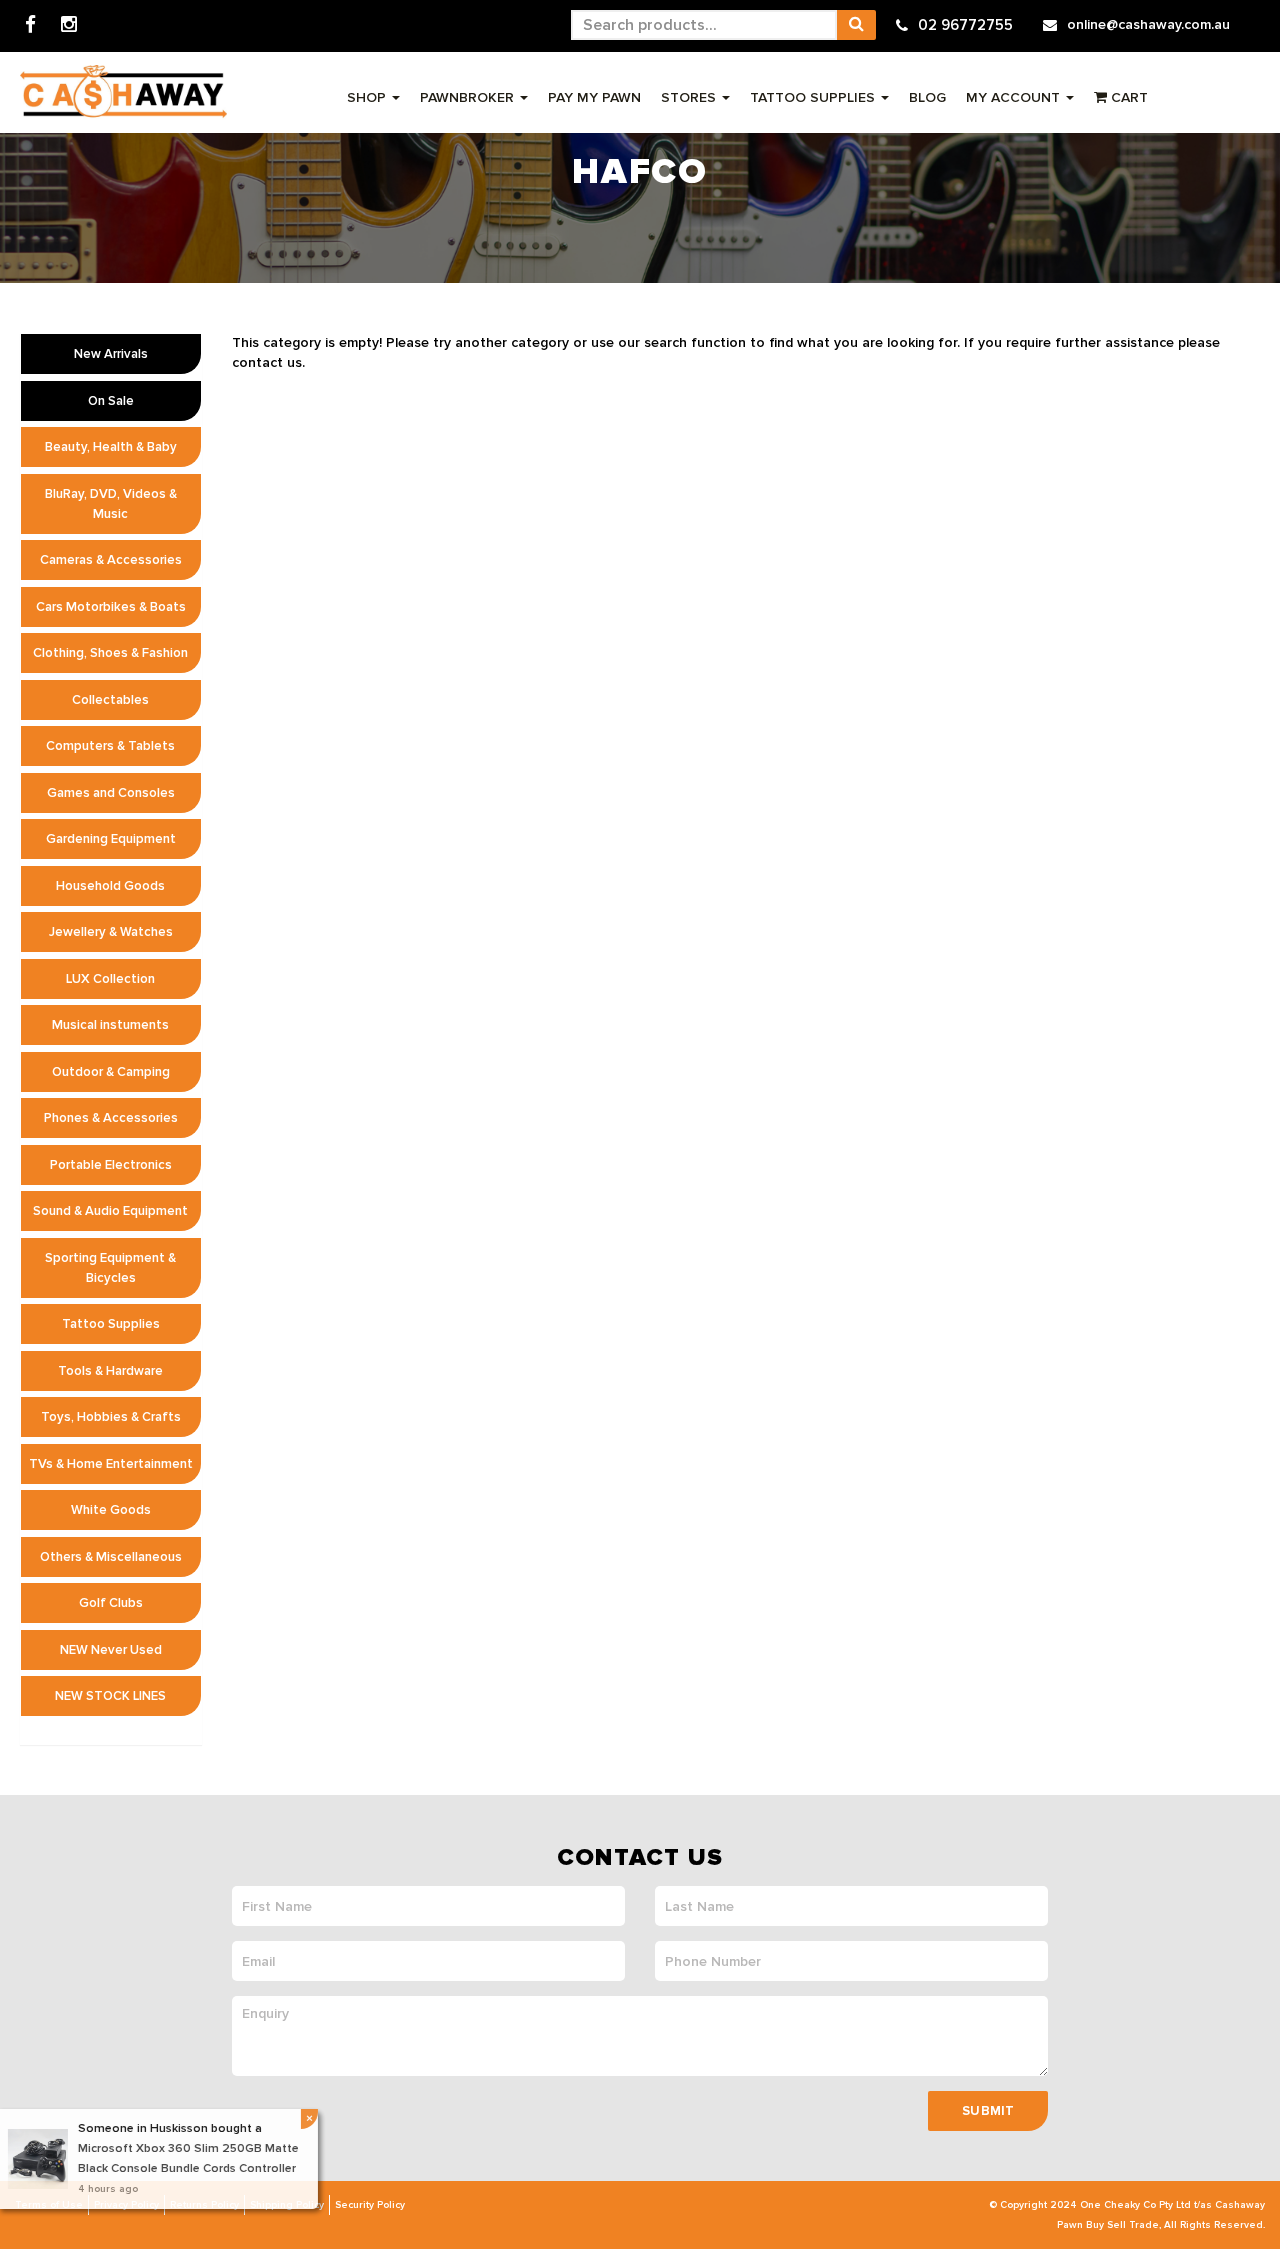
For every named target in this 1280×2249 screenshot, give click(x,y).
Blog (927, 97)
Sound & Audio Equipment (110, 1211)
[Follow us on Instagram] (69, 25)
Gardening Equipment (111, 839)
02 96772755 (965, 25)
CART (1127, 97)
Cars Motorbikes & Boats (111, 607)
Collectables (110, 700)
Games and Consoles (111, 793)
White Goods (111, 1510)
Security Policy (370, 2205)
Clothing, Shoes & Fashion (110, 653)
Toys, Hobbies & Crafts (111, 1417)
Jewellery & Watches (111, 932)
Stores (690, 97)
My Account (1015, 97)
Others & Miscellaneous (111, 1557)
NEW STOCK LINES (110, 1696)
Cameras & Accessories (111, 560)
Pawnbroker (469, 97)
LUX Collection (110, 979)
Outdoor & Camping (111, 1072)
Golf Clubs (111, 1603)
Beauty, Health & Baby (111, 447)
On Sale (111, 401)
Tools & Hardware (110, 1371)
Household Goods (110, 886)
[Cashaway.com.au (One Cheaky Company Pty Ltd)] (123, 91)
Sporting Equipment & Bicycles (110, 1268)
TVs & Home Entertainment (111, 1464)
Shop (368, 97)
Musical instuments (110, 1025)
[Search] (856, 25)
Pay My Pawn (594, 97)
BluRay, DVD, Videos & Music (111, 504)
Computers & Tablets (110, 746)
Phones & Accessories (111, 1118)
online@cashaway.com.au (1148, 24)
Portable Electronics (111, 1165)
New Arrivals (111, 354)
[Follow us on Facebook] (30, 25)
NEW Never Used (111, 1650)
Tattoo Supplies (814, 97)
